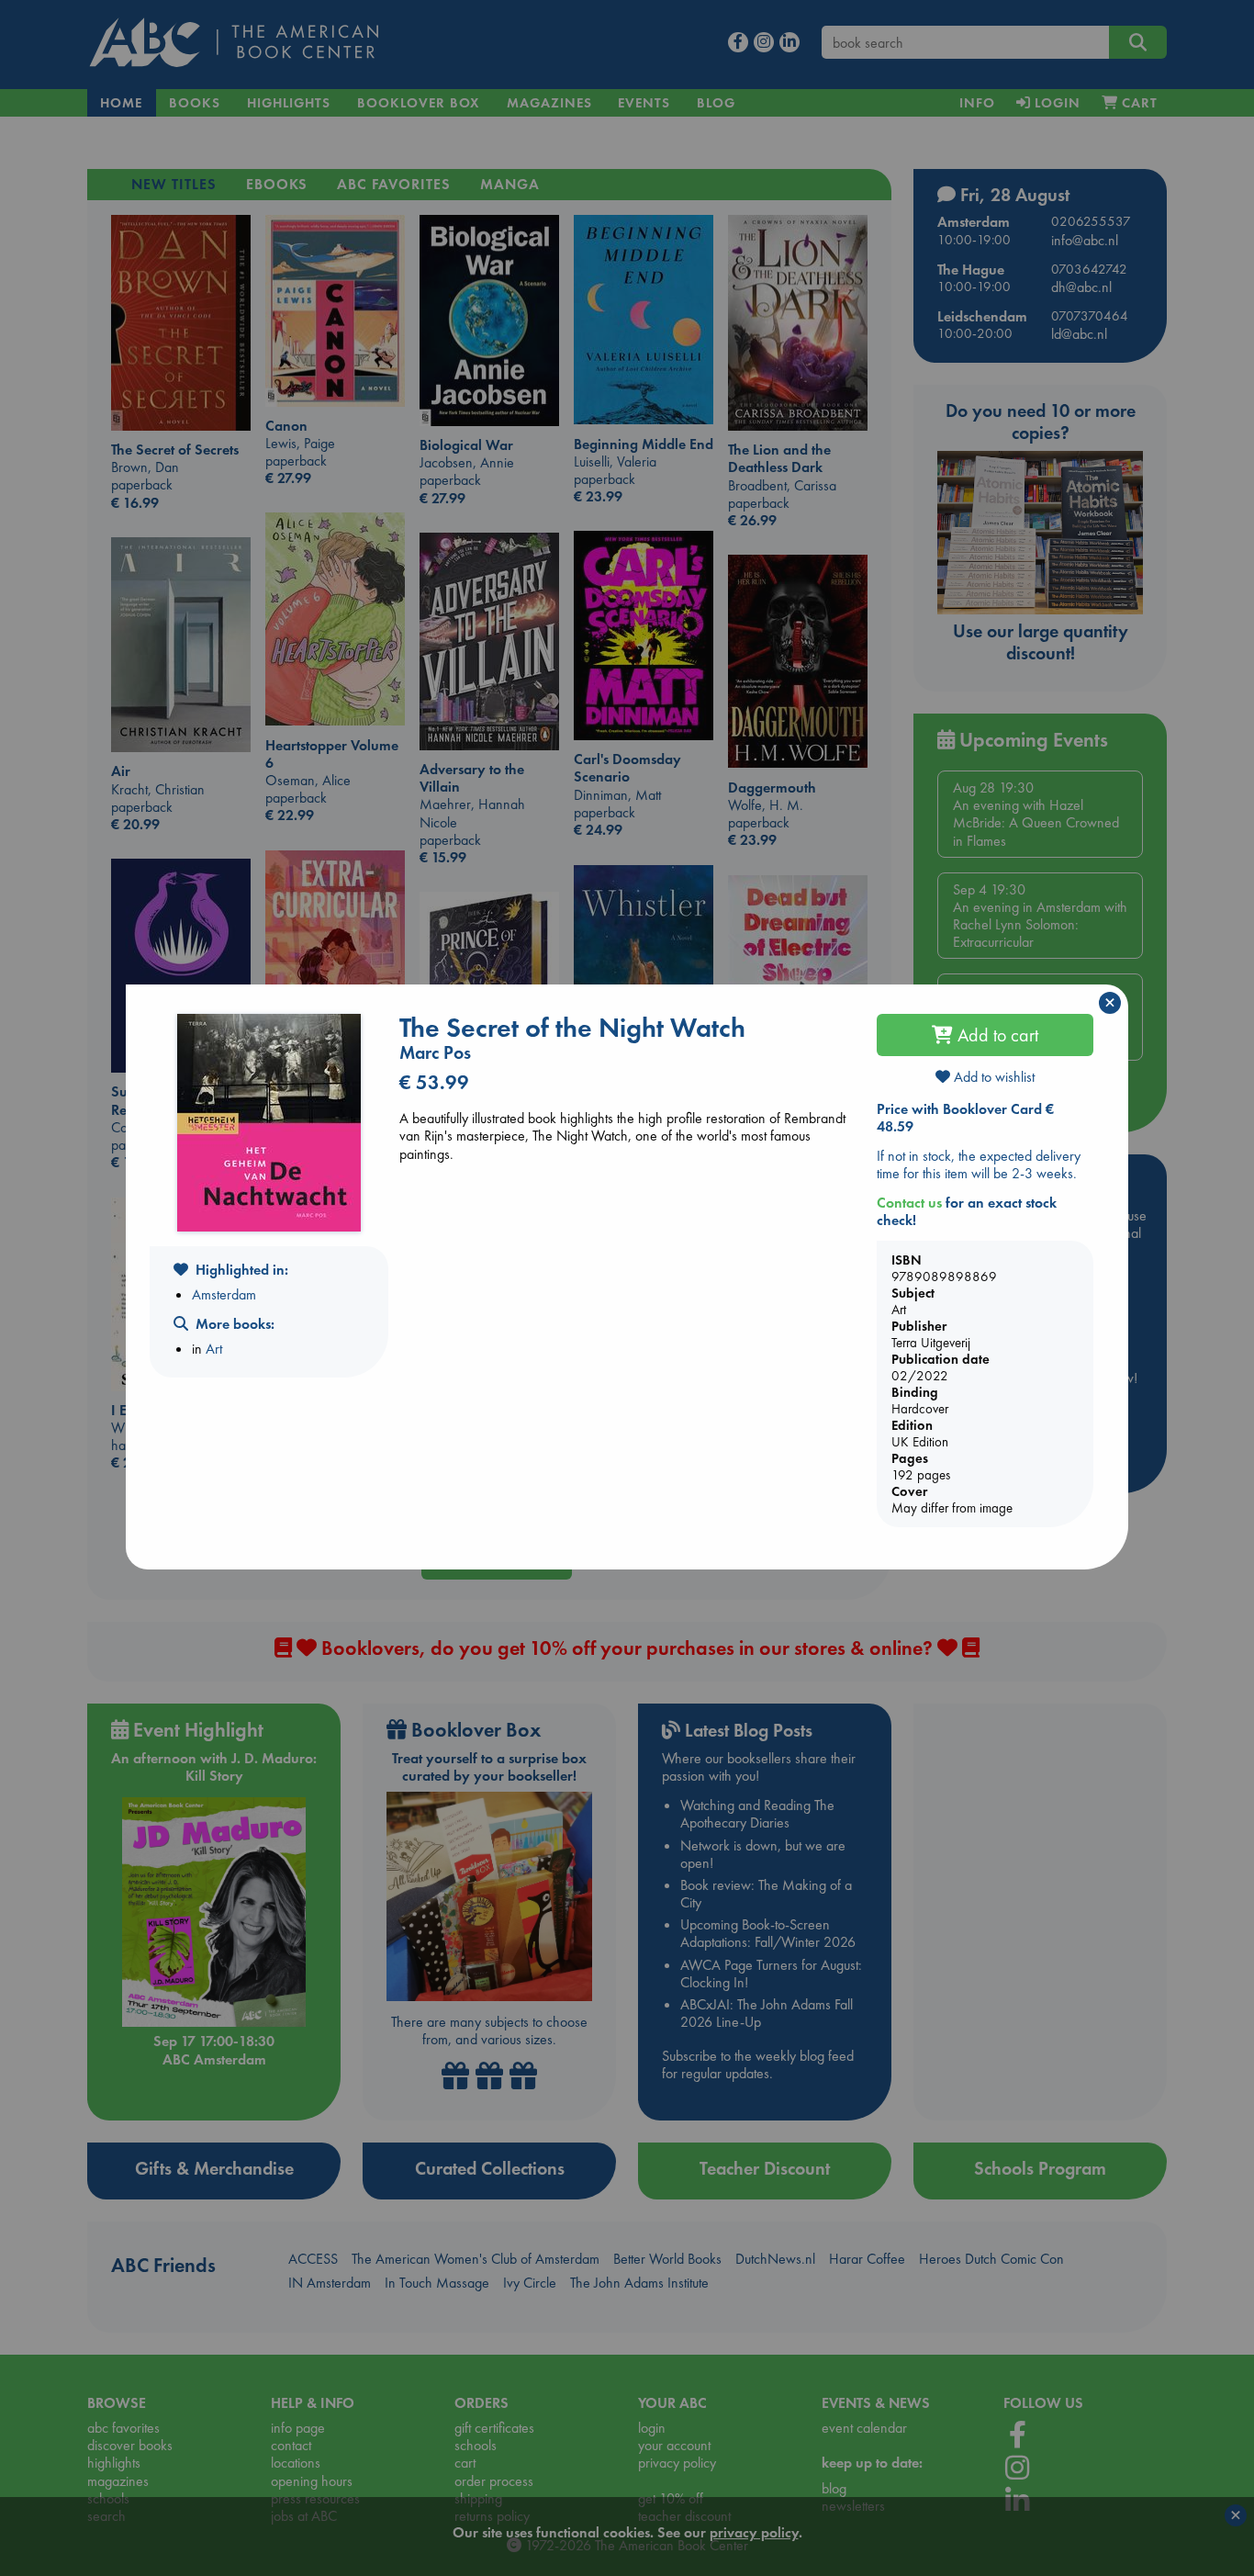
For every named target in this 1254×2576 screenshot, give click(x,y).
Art (214, 1349)
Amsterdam (224, 1294)
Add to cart (996, 1035)
